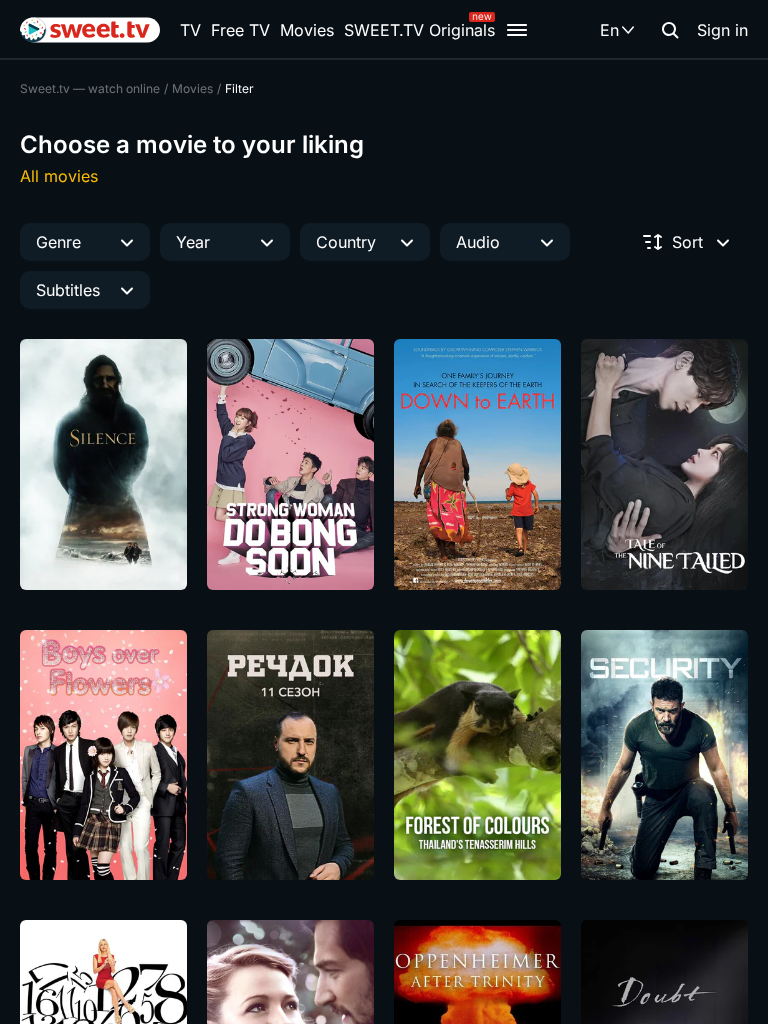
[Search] (670, 30)
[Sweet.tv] (90, 30)
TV (190, 30)
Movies (307, 30)
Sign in (722, 30)
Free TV (240, 30)
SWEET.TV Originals (419, 30)
